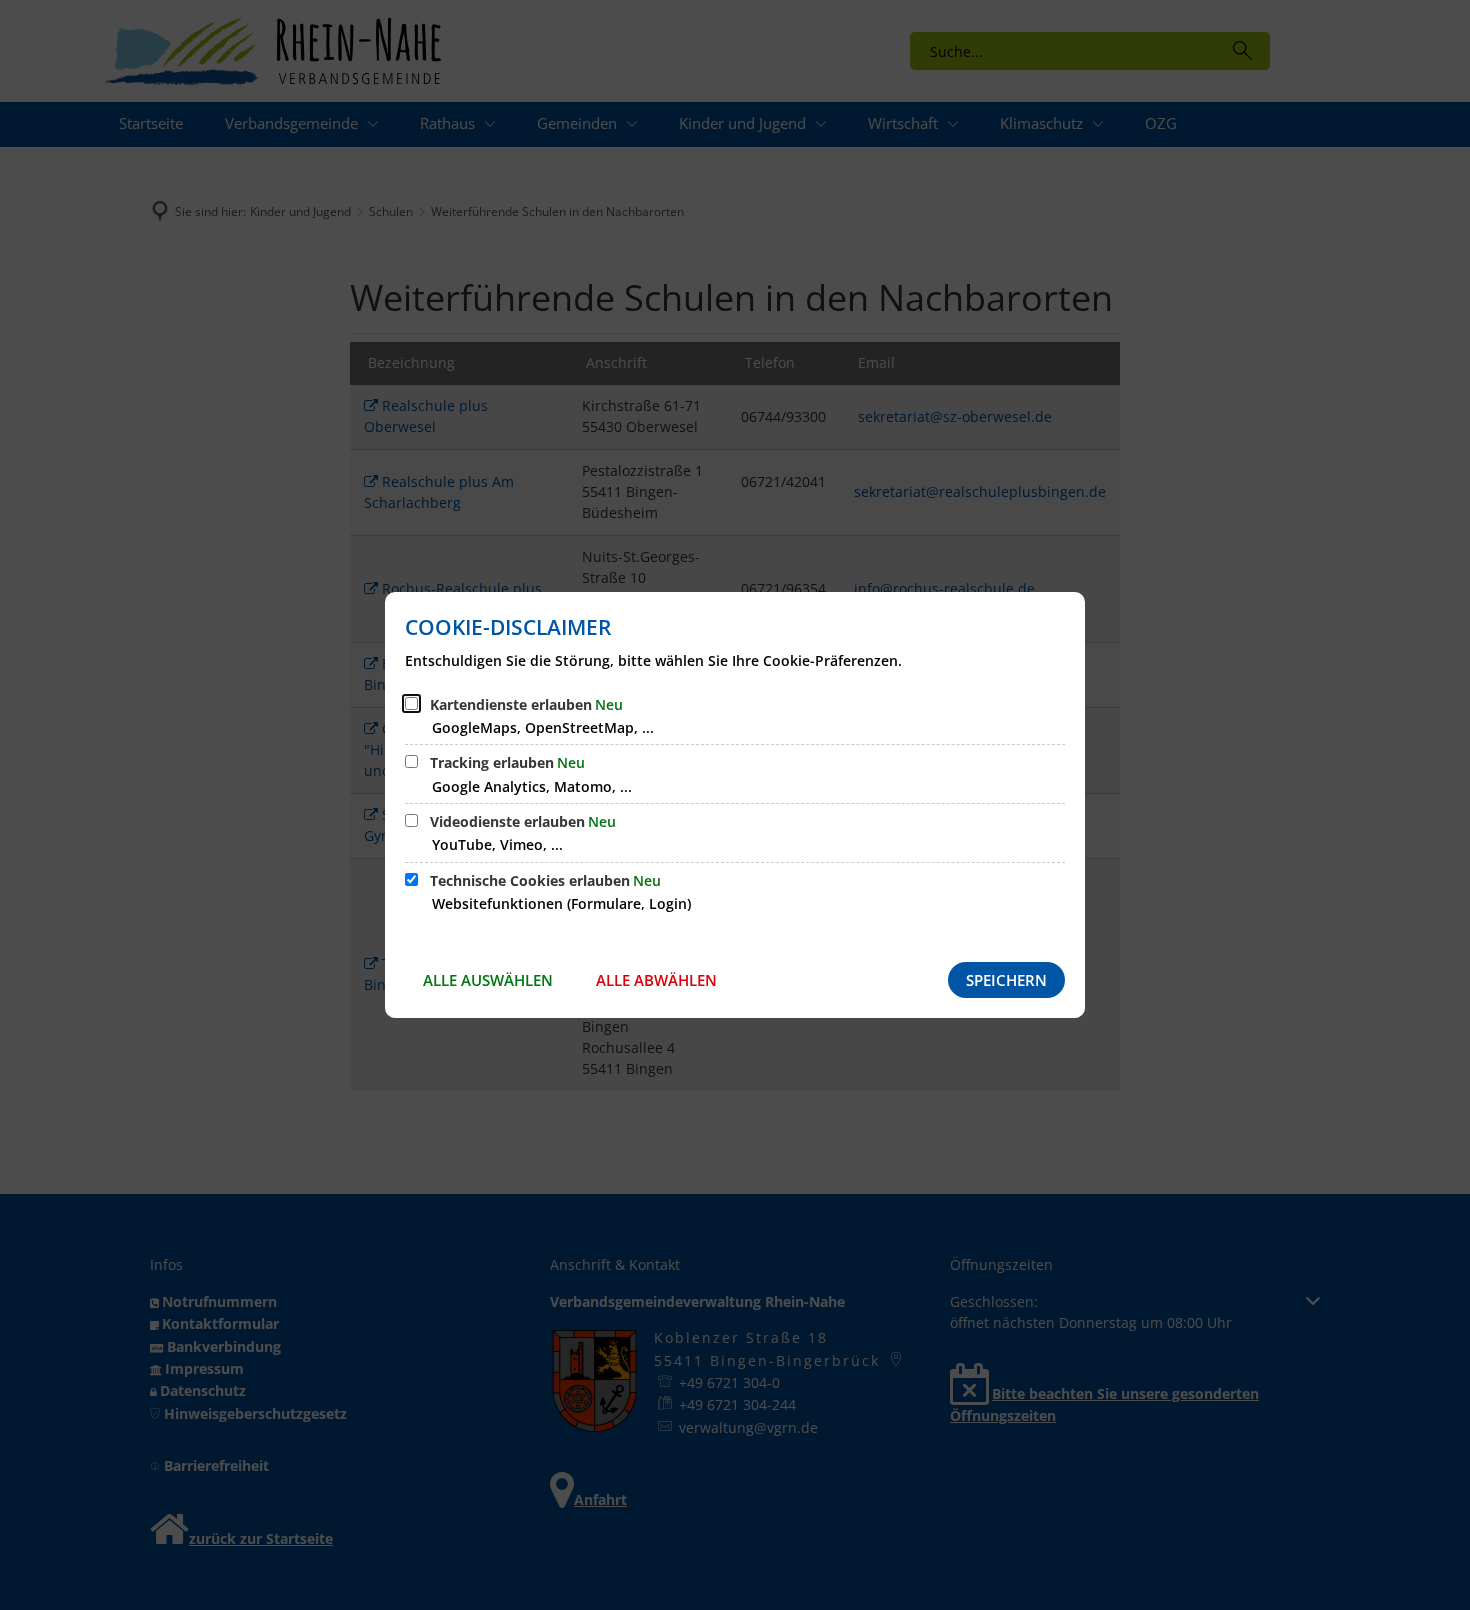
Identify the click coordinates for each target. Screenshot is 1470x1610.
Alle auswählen (488, 980)
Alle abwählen (656, 980)
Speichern (1006, 980)
